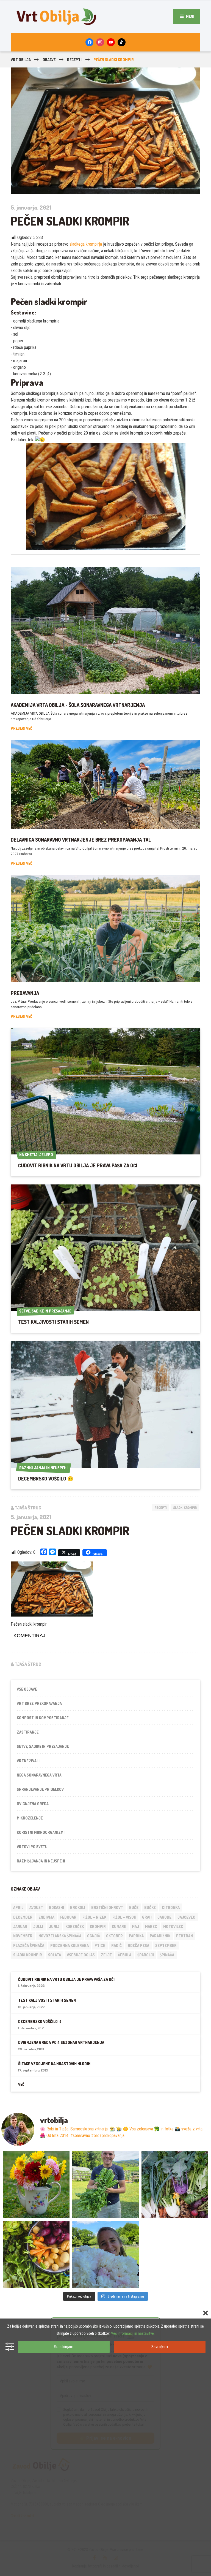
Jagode (164, 1917)
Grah (147, 1917)
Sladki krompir (185, 1508)
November (23, 1936)
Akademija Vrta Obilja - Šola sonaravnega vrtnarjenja (78, 705)
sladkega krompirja (86, 244)
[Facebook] (89, 42)
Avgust (36, 1907)
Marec (151, 1926)
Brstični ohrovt (107, 1907)
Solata (55, 1955)
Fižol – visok (124, 1917)
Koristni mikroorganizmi (41, 1832)
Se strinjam (64, 2347)
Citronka (171, 1907)
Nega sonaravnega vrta (39, 1775)
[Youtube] (111, 42)
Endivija (46, 1917)
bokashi (56, 1907)
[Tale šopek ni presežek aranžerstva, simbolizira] (36, 2185)
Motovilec (173, 1926)
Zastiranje (28, 1732)
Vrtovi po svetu (32, 1847)
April (18, 1907)
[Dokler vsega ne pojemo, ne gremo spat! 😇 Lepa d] (175, 2185)
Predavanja (25, 993)
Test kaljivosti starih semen (53, 1322)
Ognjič (94, 1936)
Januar (20, 1926)
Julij (38, 1926)
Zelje (106, 1955)
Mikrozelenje (30, 1818)
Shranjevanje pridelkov (40, 1789)
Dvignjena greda (33, 1804)
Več (21, 2084)
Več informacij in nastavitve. (133, 2333)
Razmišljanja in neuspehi (41, 1861)
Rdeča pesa (138, 1945)
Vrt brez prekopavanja (39, 1703)
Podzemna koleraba (70, 1945)
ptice (100, 1945)
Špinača (167, 1955)
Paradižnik (160, 1936)
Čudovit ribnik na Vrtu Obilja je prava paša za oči (78, 1165)
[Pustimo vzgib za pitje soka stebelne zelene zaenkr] (106, 2185)
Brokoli (78, 1907)
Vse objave (27, 1689)
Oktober (114, 1936)
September (166, 1945)
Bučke (150, 1907)
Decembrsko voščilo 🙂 (46, 1479)
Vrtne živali (28, 1761)
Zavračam (159, 2347)
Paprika (136, 1936)
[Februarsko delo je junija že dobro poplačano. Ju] (36, 2254)
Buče (134, 1907)
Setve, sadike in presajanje (43, 1746)
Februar (68, 1917)
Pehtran (184, 1936)
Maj (135, 1926)
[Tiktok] (122, 42)
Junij (54, 1926)
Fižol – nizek (94, 1917)
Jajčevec (186, 1917)
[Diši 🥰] (106, 2254)
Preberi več (21, 728)
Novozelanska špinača (60, 1936)
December (23, 1917)
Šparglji (146, 1955)
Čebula (125, 1955)
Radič (116, 1945)
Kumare (119, 1926)
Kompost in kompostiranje (43, 1718)
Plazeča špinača (29, 1945)
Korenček (75, 1926)
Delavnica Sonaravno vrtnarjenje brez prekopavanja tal (81, 840)
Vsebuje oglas (81, 1955)
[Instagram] (100, 42)
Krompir (98, 1926)
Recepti (161, 1508)
